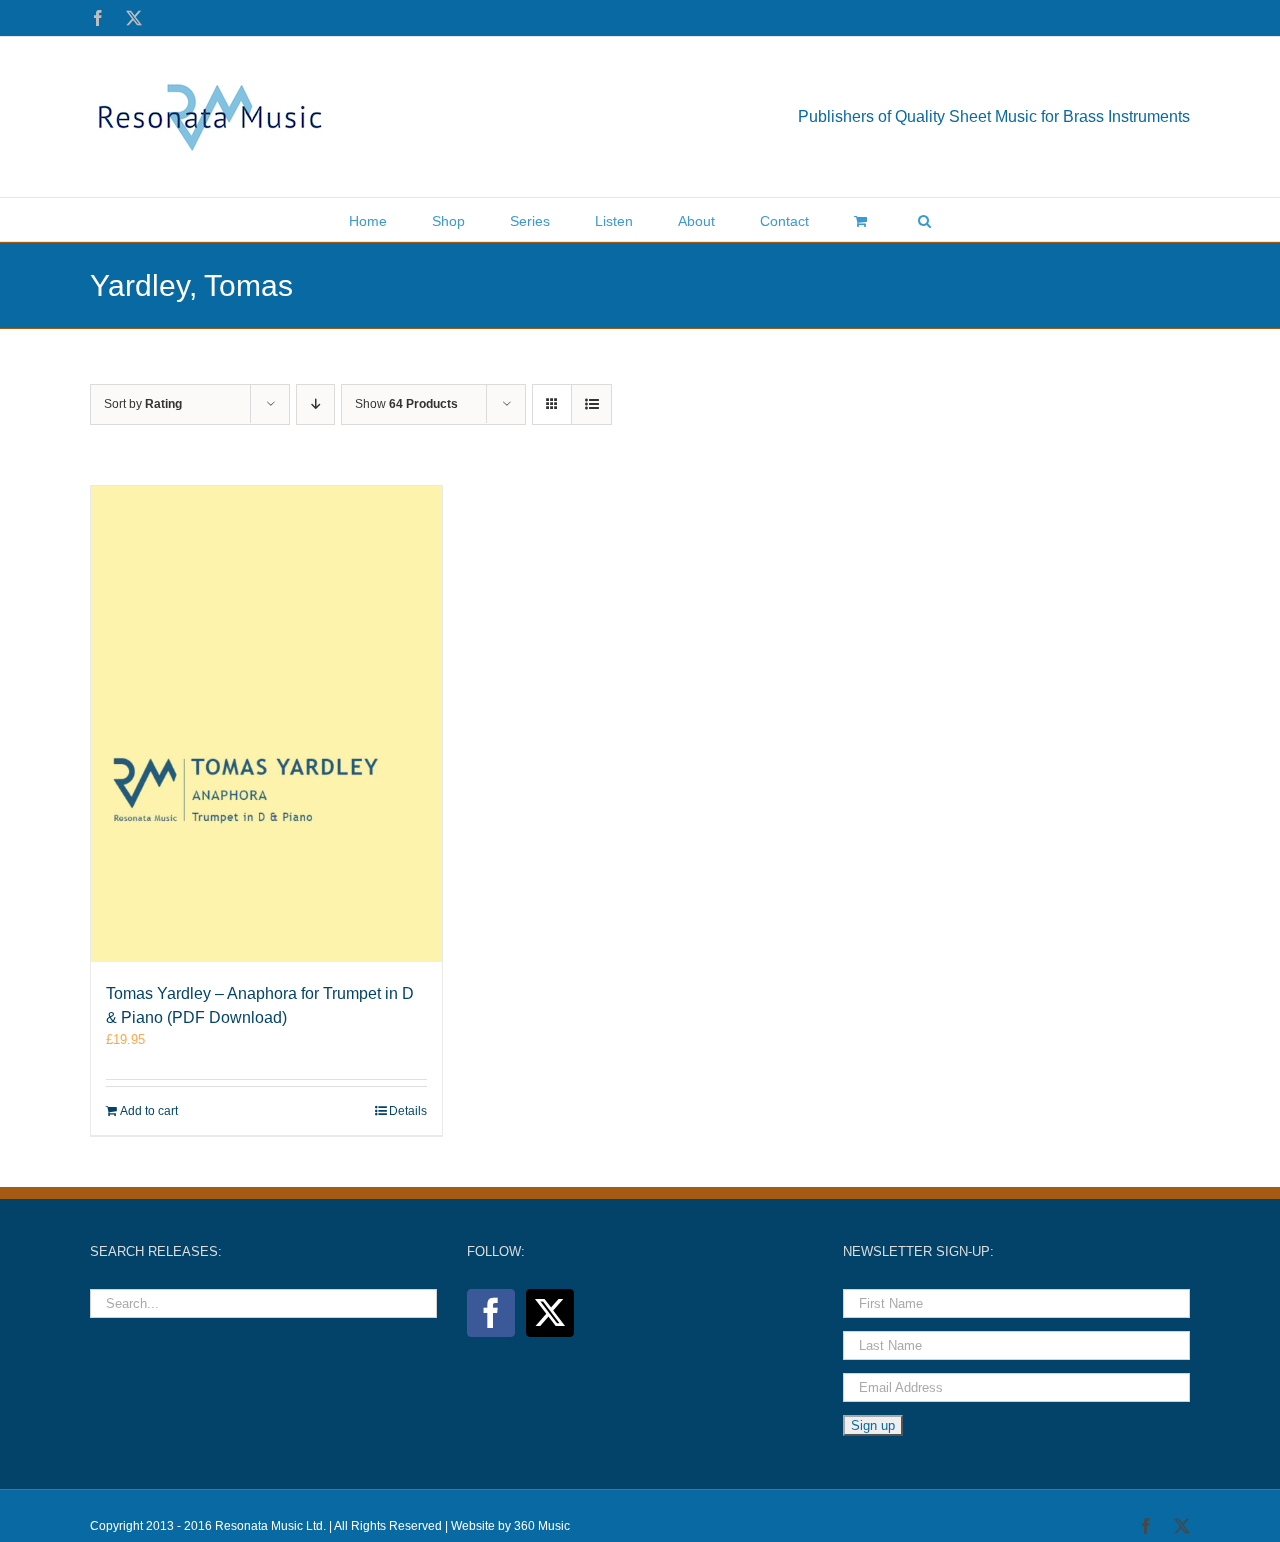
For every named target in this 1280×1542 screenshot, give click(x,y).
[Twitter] (550, 1313)
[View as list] (591, 404)
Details (408, 1111)
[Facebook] (491, 1313)
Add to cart (149, 1111)
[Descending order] (315, 404)
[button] (924, 219)
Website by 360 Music (510, 1526)
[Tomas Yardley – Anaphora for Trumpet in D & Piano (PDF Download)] (266, 724)
